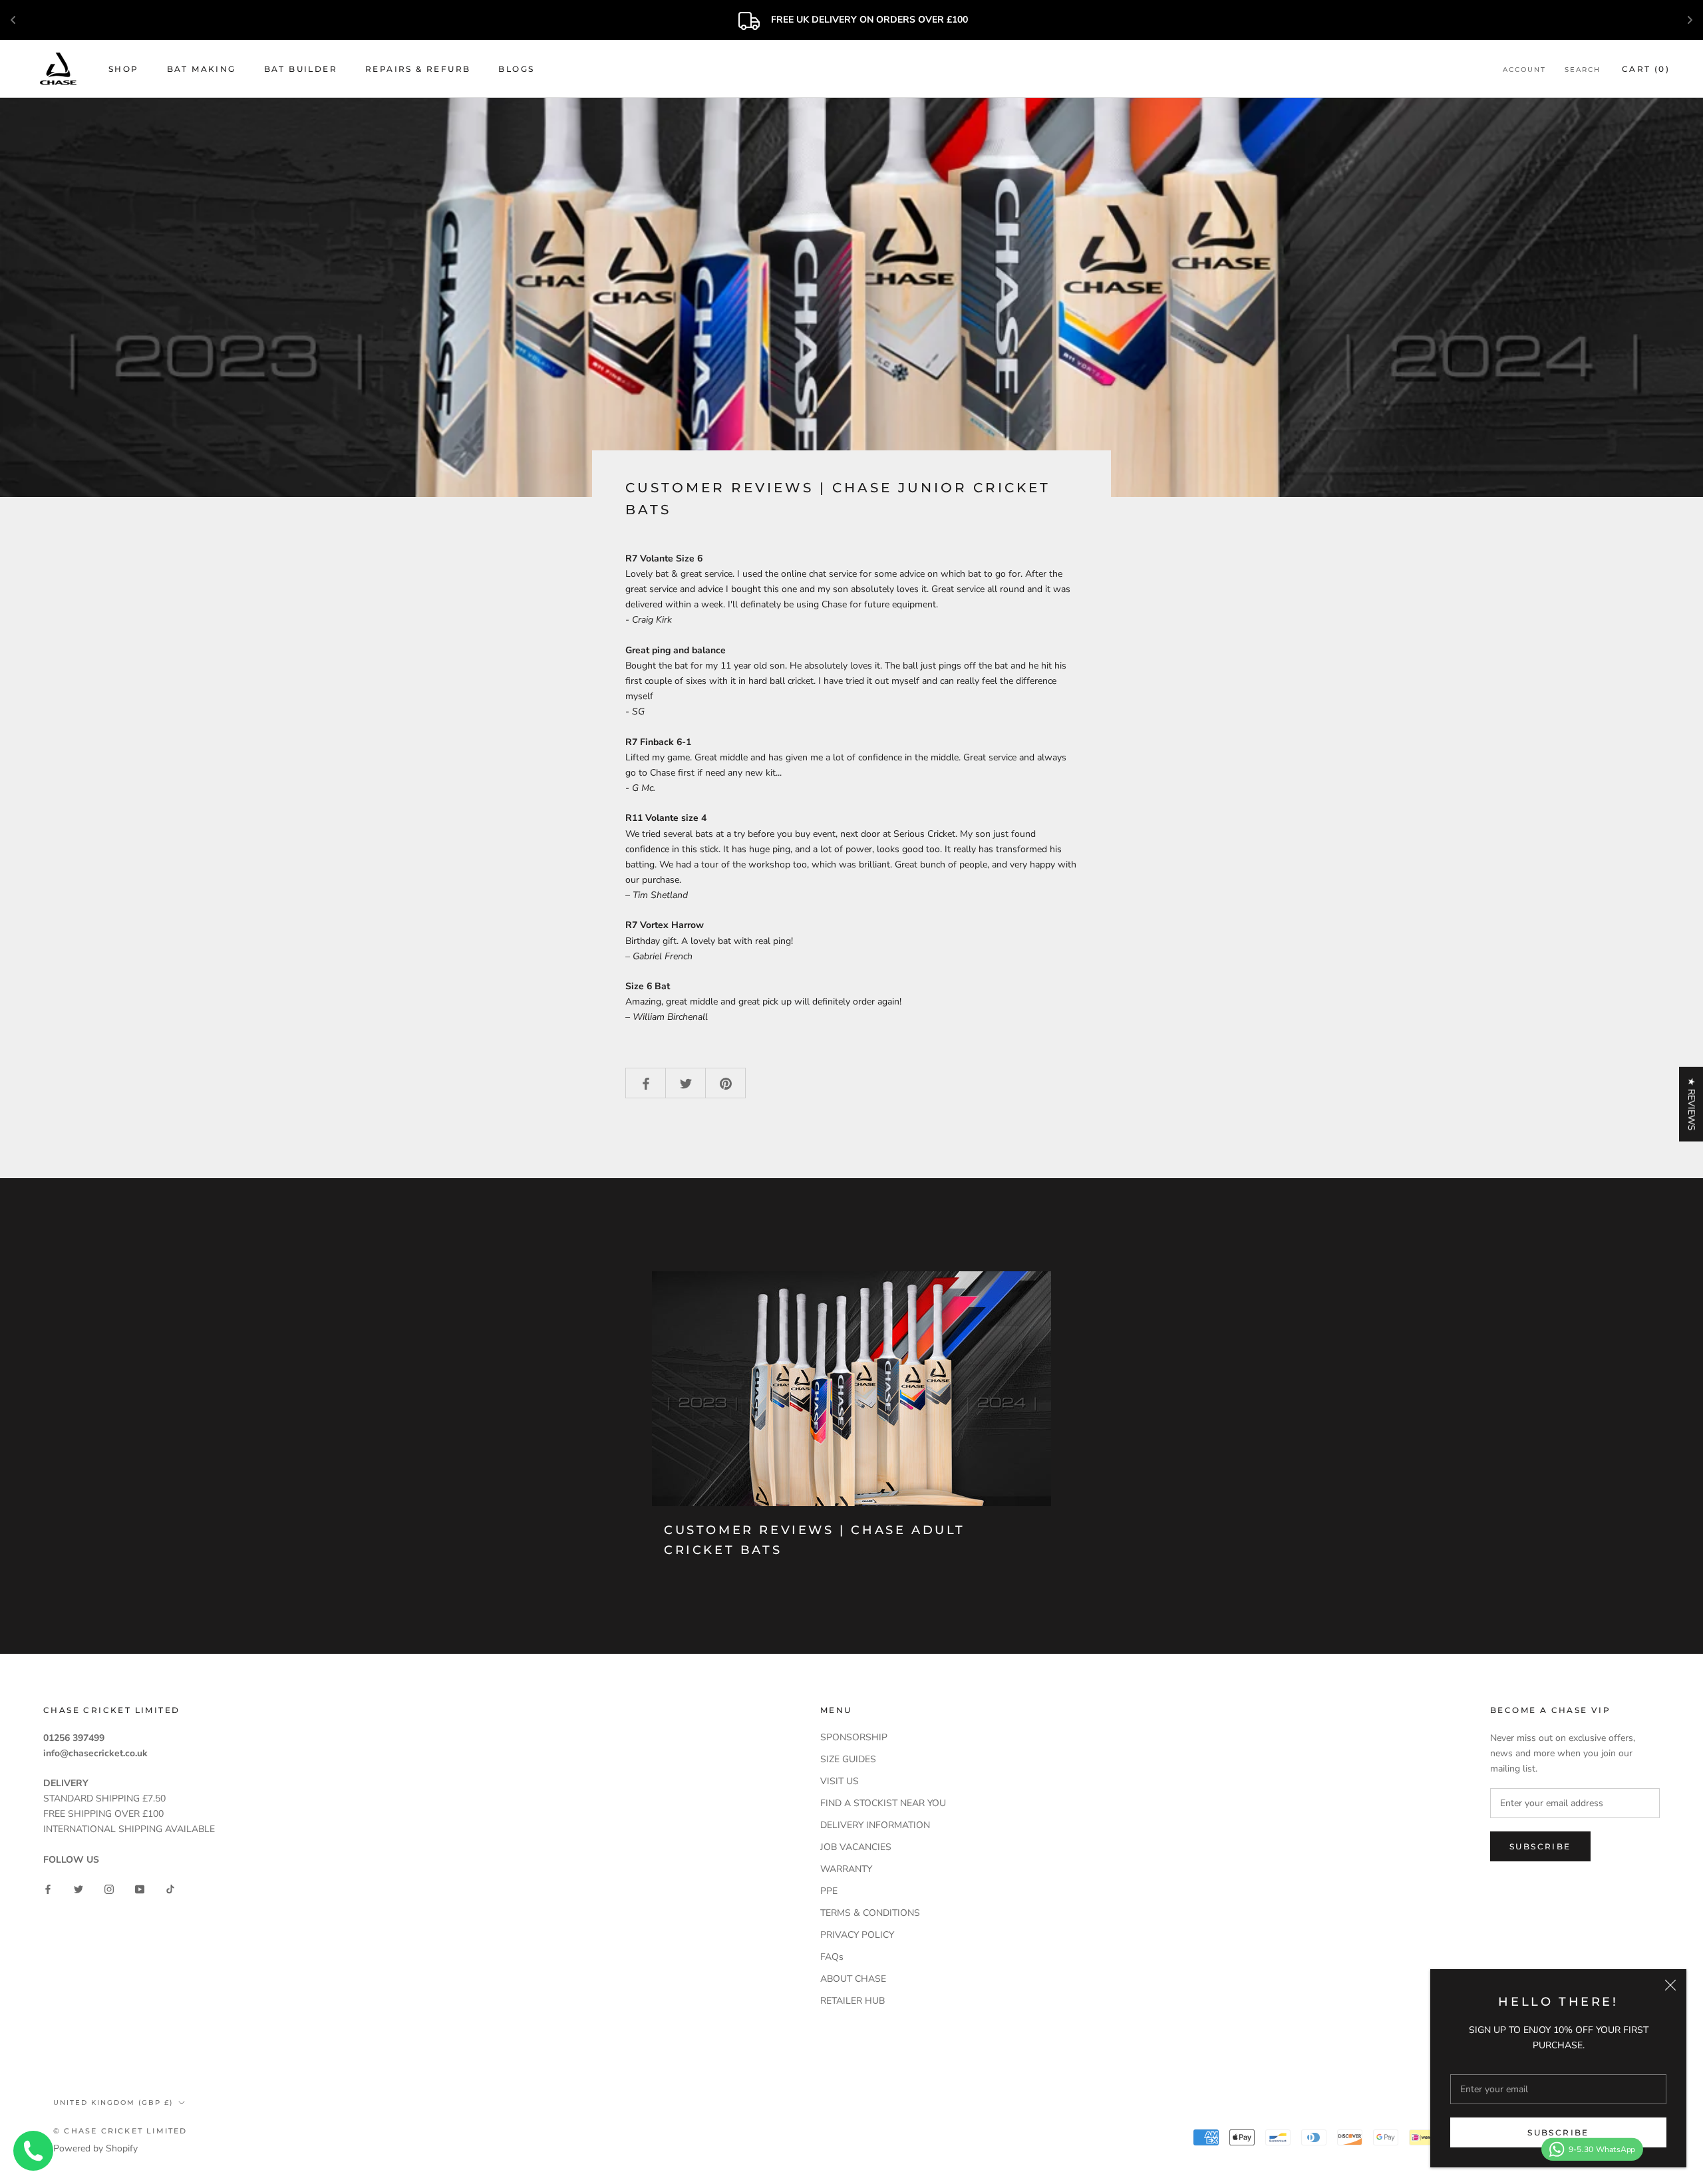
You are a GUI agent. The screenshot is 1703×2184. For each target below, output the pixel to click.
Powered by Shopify (95, 2148)
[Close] (1670, 1985)
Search (1583, 70)
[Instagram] (109, 1888)
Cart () (1646, 69)
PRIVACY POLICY (857, 1935)
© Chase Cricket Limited (120, 2131)
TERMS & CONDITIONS (870, 1913)
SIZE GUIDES (848, 1759)
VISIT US (840, 1781)
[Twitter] (78, 1888)
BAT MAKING (202, 69)
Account (1524, 70)
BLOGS (516, 69)
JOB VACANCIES (856, 1847)
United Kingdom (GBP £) (113, 2103)
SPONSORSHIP (854, 1737)
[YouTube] (140, 1888)
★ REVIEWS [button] (1691, 1104)
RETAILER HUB (852, 2001)
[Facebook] (48, 1888)
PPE (829, 1891)
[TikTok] (170, 1888)
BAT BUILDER (301, 69)
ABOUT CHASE (853, 1979)
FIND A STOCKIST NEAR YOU (883, 1803)
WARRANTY (846, 1869)
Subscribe (1558, 2132)
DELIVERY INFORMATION (875, 1825)
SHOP (124, 69)
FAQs (832, 1957)
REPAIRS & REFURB (418, 69)
